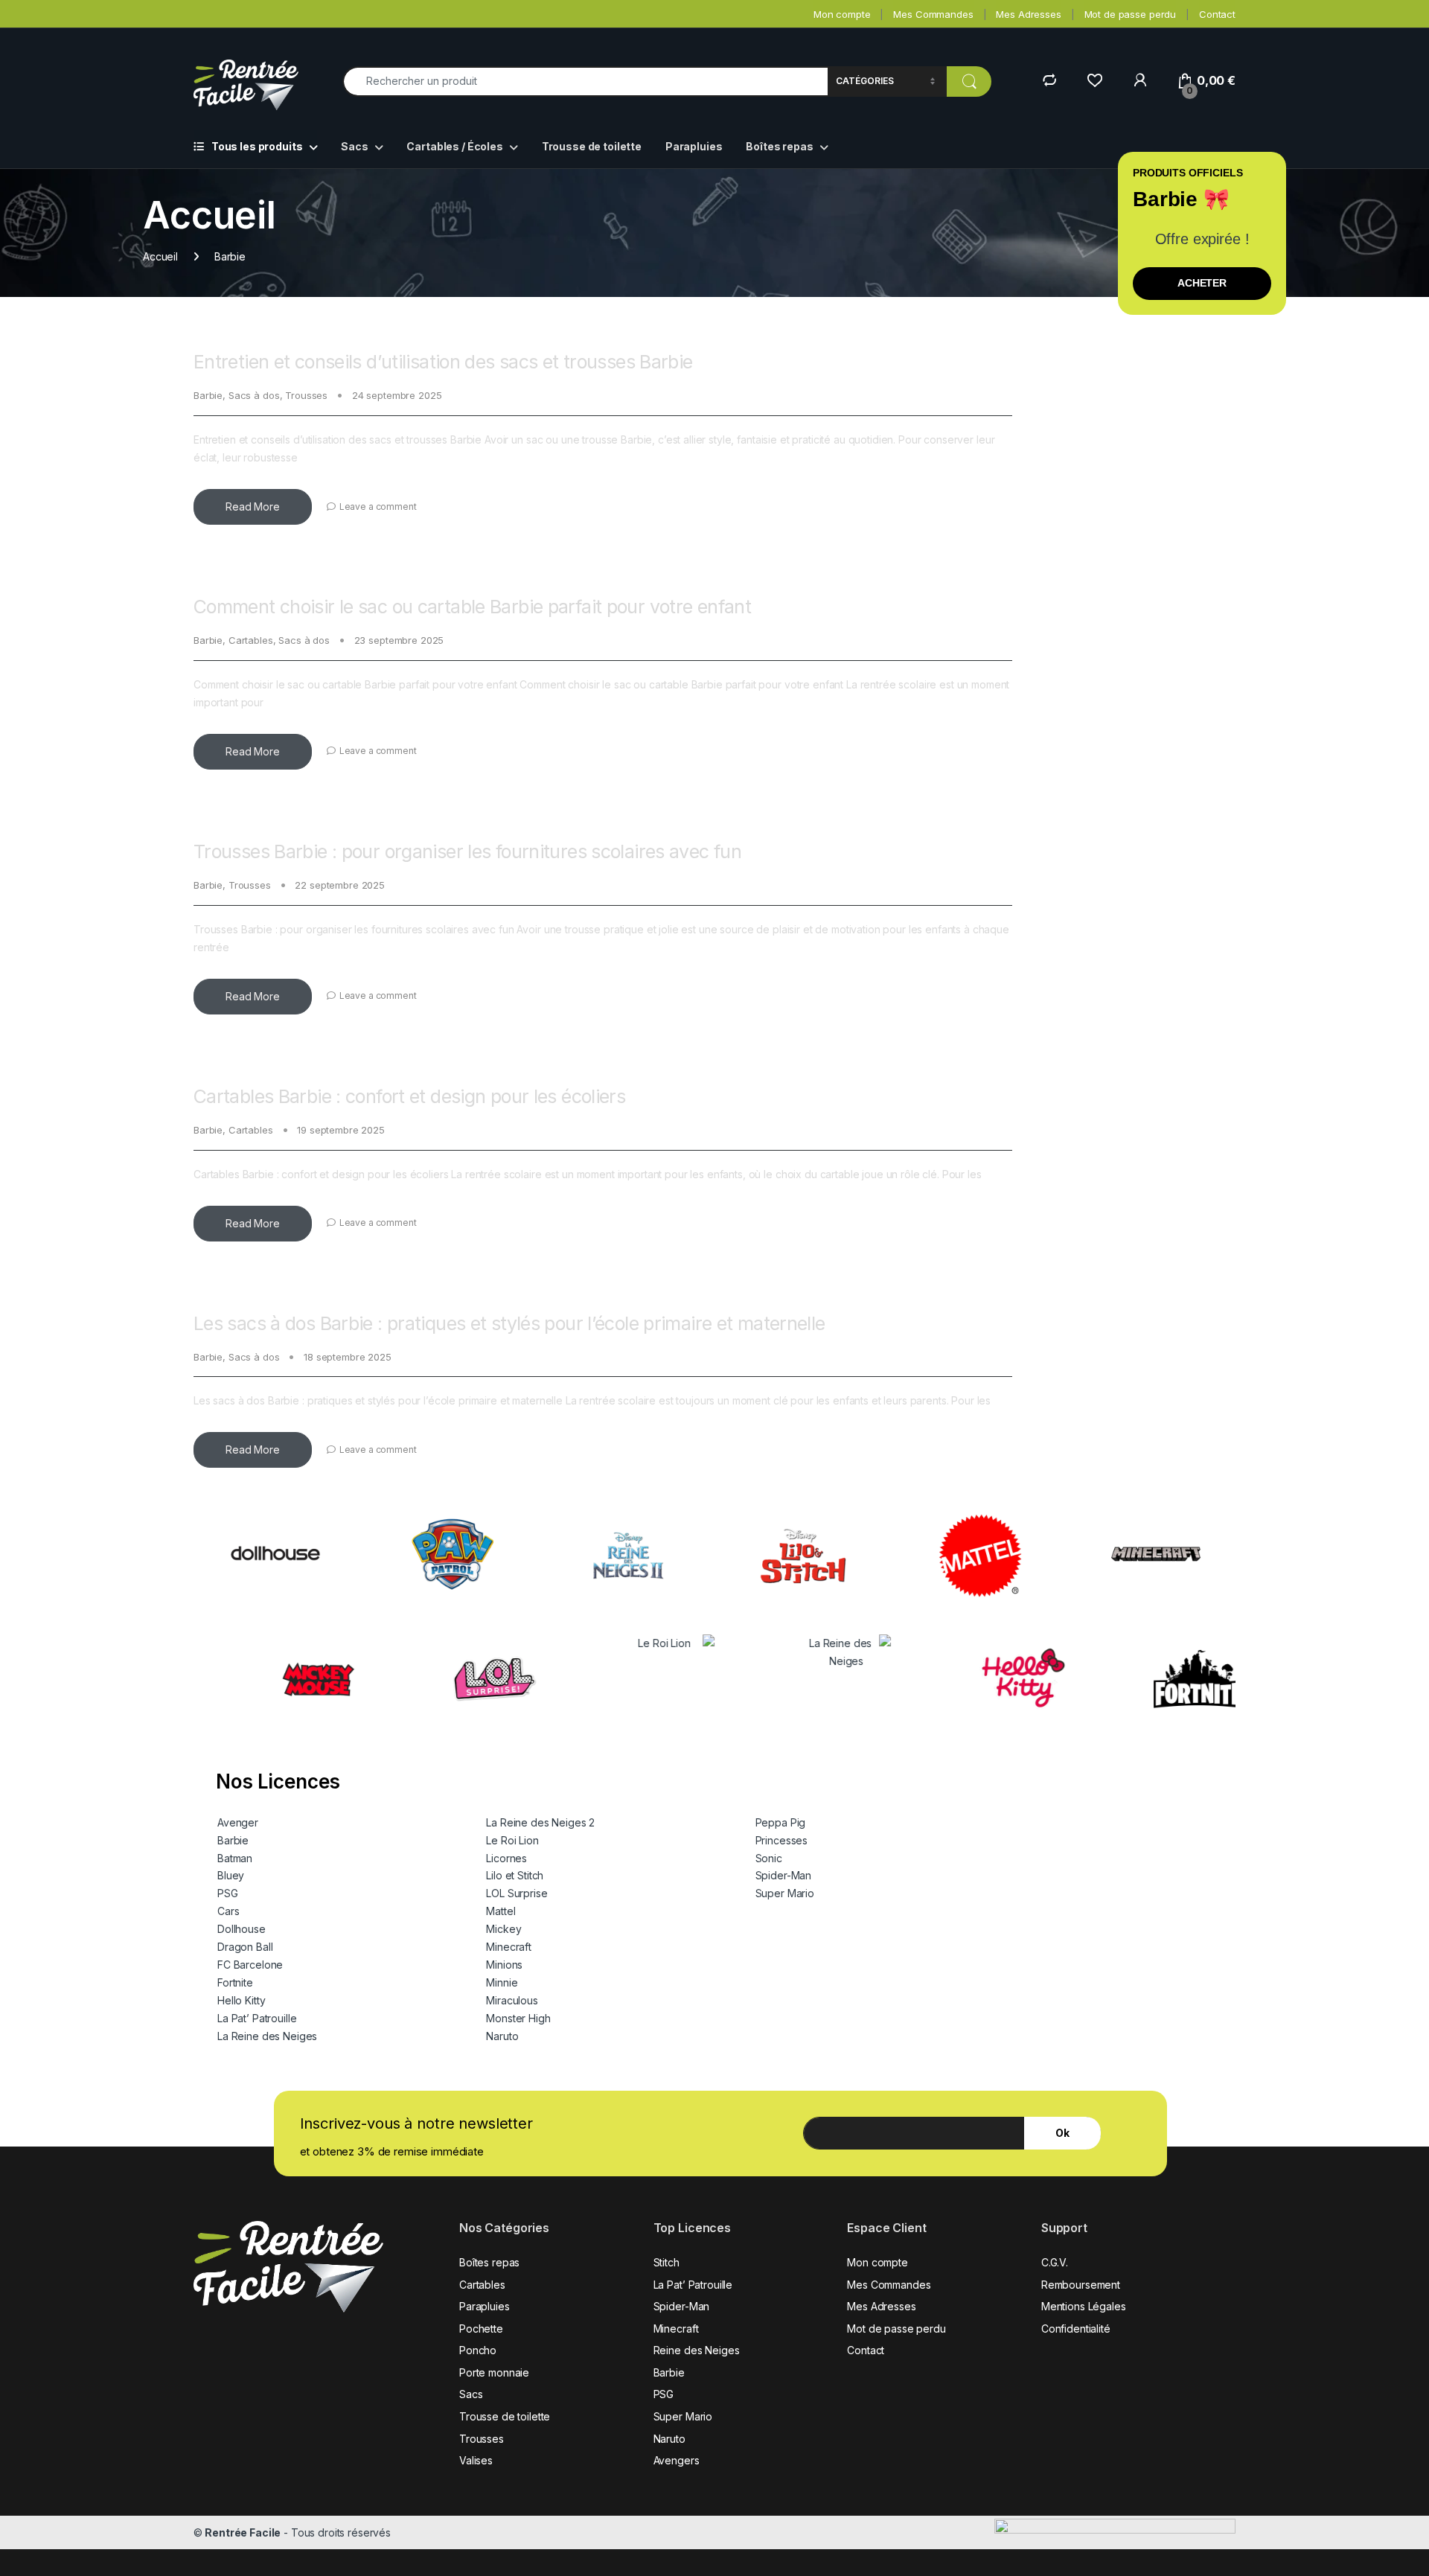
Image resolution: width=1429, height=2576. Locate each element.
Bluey (231, 1875)
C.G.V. (1055, 2262)
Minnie (502, 1982)
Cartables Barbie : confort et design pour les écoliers (409, 1096)
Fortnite (235, 1982)
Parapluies (694, 146)
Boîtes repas (779, 146)
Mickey (503, 1929)
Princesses (782, 1840)
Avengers (677, 2460)
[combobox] (585, 82)
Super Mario (785, 1893)
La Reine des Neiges (267, 2036)
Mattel (501, 1911)
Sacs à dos (254, 395)
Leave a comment (378, 506)
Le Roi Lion (512, 1840)
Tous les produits (257, 146)
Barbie (208, 395)
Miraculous (512, 2000)
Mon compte (842, 14)
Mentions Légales (1084, 2306)
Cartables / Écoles (454, 146)
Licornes (506, 1858)
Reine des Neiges (697, 2350)
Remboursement (1081, 2285)
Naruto (502, 2036)
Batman (235, 1858)
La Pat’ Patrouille (257, 2018)
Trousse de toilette (592, 146)
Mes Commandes (933, 14)
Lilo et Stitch (515, 1875)
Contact (1217, 14)
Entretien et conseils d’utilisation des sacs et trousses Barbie (443, 362)
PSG (228, 1893)
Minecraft (509, 1947)
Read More (253, 506)
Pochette (481, 2329)
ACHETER (1202, 283)
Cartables (251, 640)
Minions (504, 1965)
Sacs (354, 146)
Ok (1062, 2133)
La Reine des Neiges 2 (540, 1822)
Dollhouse (242, 1929)
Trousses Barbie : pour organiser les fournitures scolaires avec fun (467, 851)
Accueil (160, 256)
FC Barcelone (250, 1965)
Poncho (478, 2350)
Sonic (769, 1858)
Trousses (306, 395)
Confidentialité (1076, 2329)
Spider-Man (784, 1875)
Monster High (518, 2018)
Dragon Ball (245, 1947)
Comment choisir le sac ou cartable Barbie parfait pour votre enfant (472, 607)
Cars (228, 1911)
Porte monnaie (494, 2372)
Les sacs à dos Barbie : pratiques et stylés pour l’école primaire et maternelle (509, 1323)
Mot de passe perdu (1130, 14)
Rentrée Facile (243, 2532)
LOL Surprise (517, 1893)
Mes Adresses (1028, 14)
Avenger (238, 1822)
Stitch (666, 2262)
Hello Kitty (241, 2000)
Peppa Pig (781, 1822)
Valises (476, 2460)
